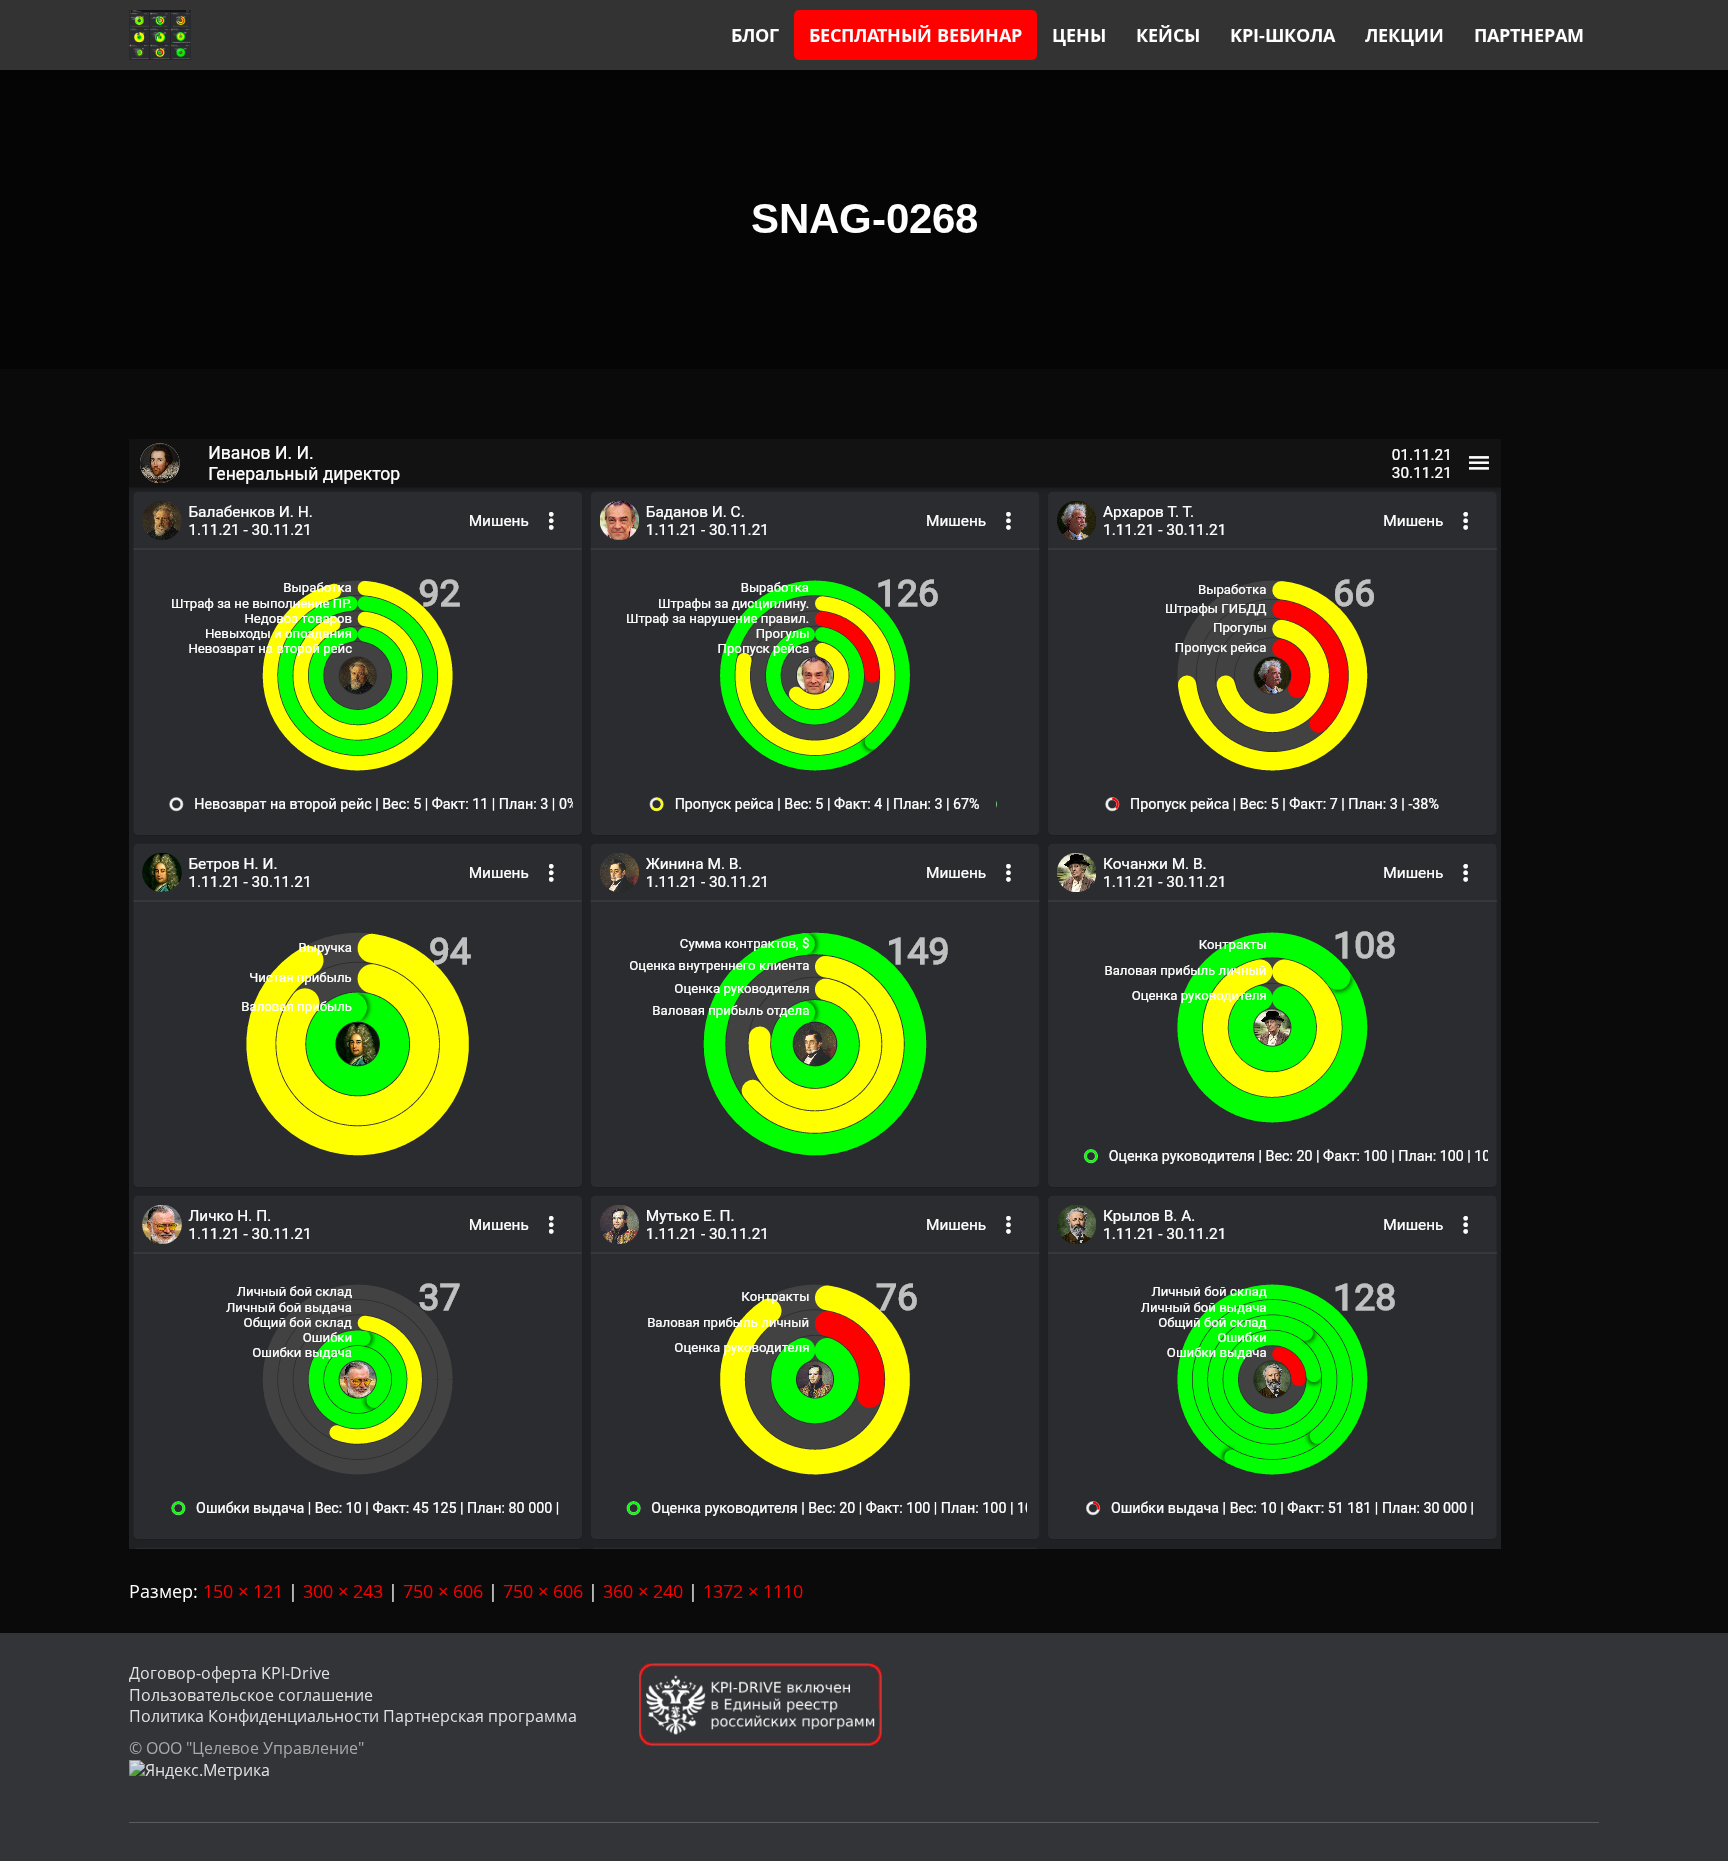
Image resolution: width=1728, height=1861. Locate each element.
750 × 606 (443, 1591)
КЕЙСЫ (1168, 35)
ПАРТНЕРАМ (1529, 35)
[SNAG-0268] (815, 992)
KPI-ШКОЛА (1282, 35)
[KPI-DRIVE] (160, 35)
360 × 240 (643, 1591)
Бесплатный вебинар (915, 35)
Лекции (1404, 35)
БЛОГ (755, 35)
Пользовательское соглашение (251, 1695)
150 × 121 (243, 1591)
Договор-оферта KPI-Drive (229, 1673)
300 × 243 (343, 1591)
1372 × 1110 (753, 1591)
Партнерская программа (480, 1716)
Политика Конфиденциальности (254, 1716)
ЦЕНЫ (1079, 35)
